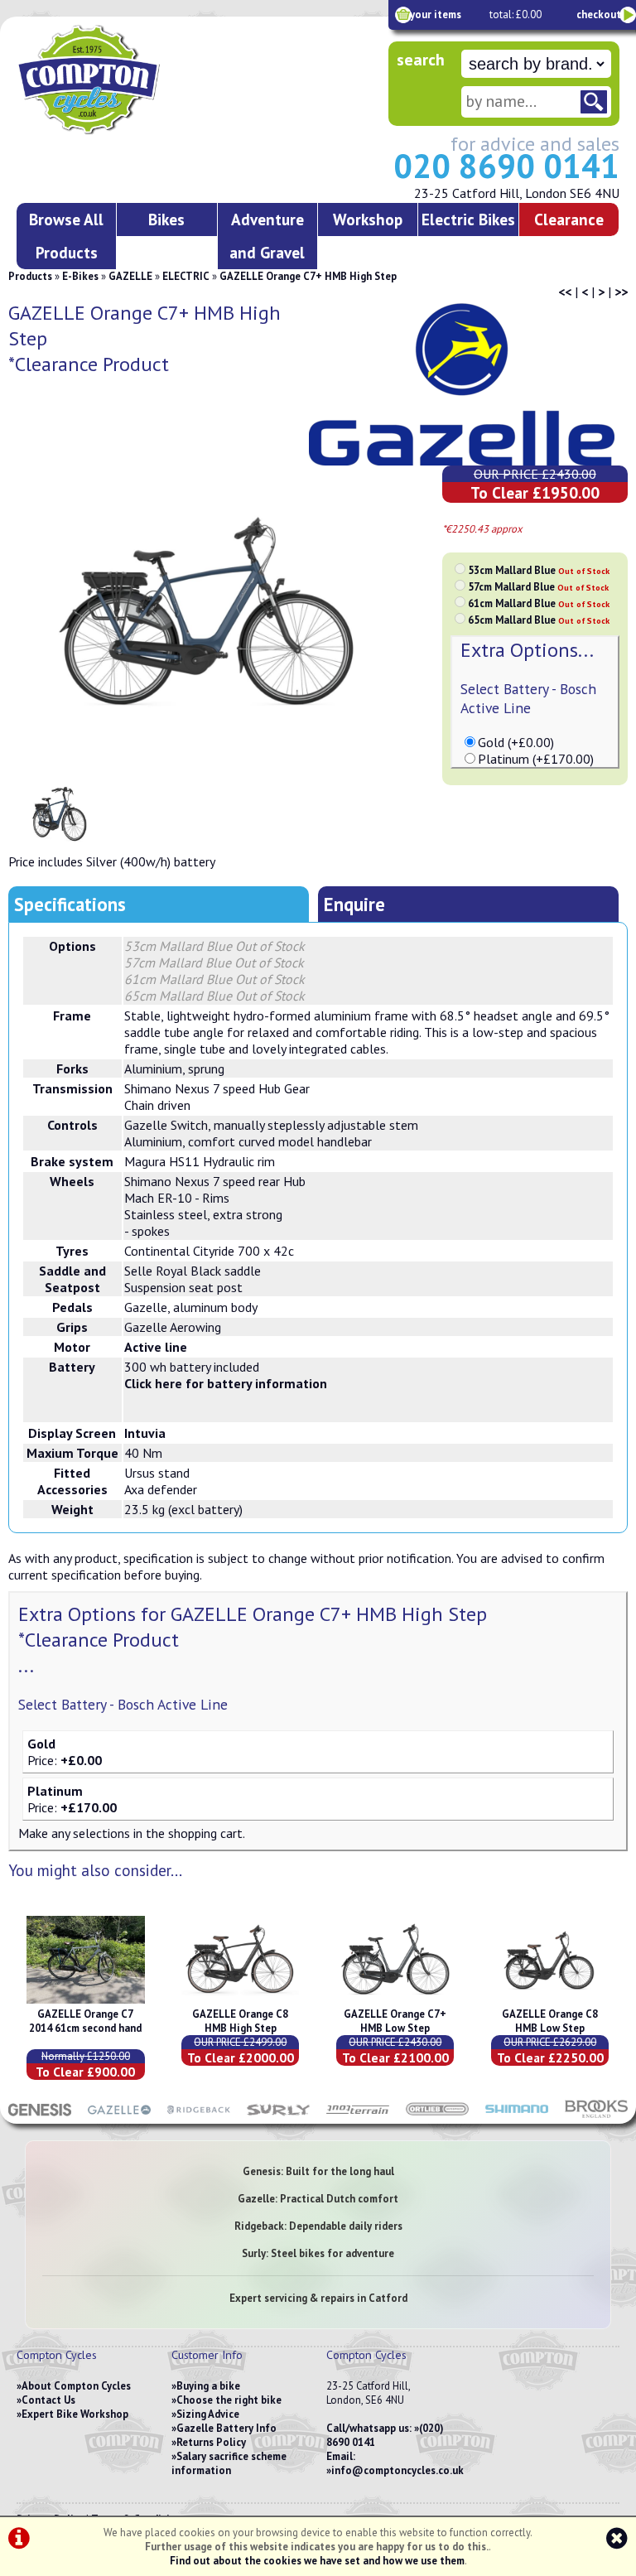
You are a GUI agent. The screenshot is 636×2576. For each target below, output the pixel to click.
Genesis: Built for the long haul (318, 2171)
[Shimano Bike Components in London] (517, 2115)
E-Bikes (80, 276)
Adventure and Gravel (267, 236)
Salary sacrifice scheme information (229, 2463)
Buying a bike (208, 2386)
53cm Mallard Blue (539, 570)
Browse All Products (66, 236)
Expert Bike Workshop (75, 2414)
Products (30, 276)
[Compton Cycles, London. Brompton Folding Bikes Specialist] (132, 131)
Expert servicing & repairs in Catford (318, 2298)
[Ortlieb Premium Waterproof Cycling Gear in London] (437, 2115)
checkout (599, 14)
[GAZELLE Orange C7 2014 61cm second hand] (85, 2000)
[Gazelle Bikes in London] (119, 2115)
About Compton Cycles (76, 2386)
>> (621, 292)
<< (565, 292)
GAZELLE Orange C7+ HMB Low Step (395, 2021)
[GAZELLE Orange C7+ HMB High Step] (215, 620)
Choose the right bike (229, 2400)
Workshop (368, 219)
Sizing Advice (208, 2414)
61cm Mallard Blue (539, 603)
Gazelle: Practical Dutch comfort (318, 2199)
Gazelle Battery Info (226, 2428)
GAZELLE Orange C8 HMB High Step (240, 2021)
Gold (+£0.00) (516, 742)
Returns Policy (211, 2442)
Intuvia (145, 1433)
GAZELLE (130, 276)
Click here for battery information (226, 1383)
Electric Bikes (468, 219)
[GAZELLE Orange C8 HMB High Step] (240, 2000)
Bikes (166, 219)
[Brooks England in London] (596, 2115)
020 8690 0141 (506, 166)
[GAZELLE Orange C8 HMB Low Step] (550, 2000)
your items (436, 14)
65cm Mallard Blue (539, 620)
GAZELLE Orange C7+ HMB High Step (308, 276)
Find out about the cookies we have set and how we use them (317, 2561)
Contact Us (48, 2400)
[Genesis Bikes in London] (40, 2115)
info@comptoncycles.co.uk (397, 2470)
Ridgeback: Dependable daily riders (318, 2226)
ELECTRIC (186, 276)
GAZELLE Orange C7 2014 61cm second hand (85, 2021)
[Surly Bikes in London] (278, 2115)
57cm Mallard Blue (538, 587)
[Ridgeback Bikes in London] (199, 2115)
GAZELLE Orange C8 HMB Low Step (550, 2021)
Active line (156, 1347)
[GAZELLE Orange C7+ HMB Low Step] (395, 2000)
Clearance (569, 219)
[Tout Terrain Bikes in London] (358, 2115)
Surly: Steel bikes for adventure (318, 2253)
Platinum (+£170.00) (536, 759)
